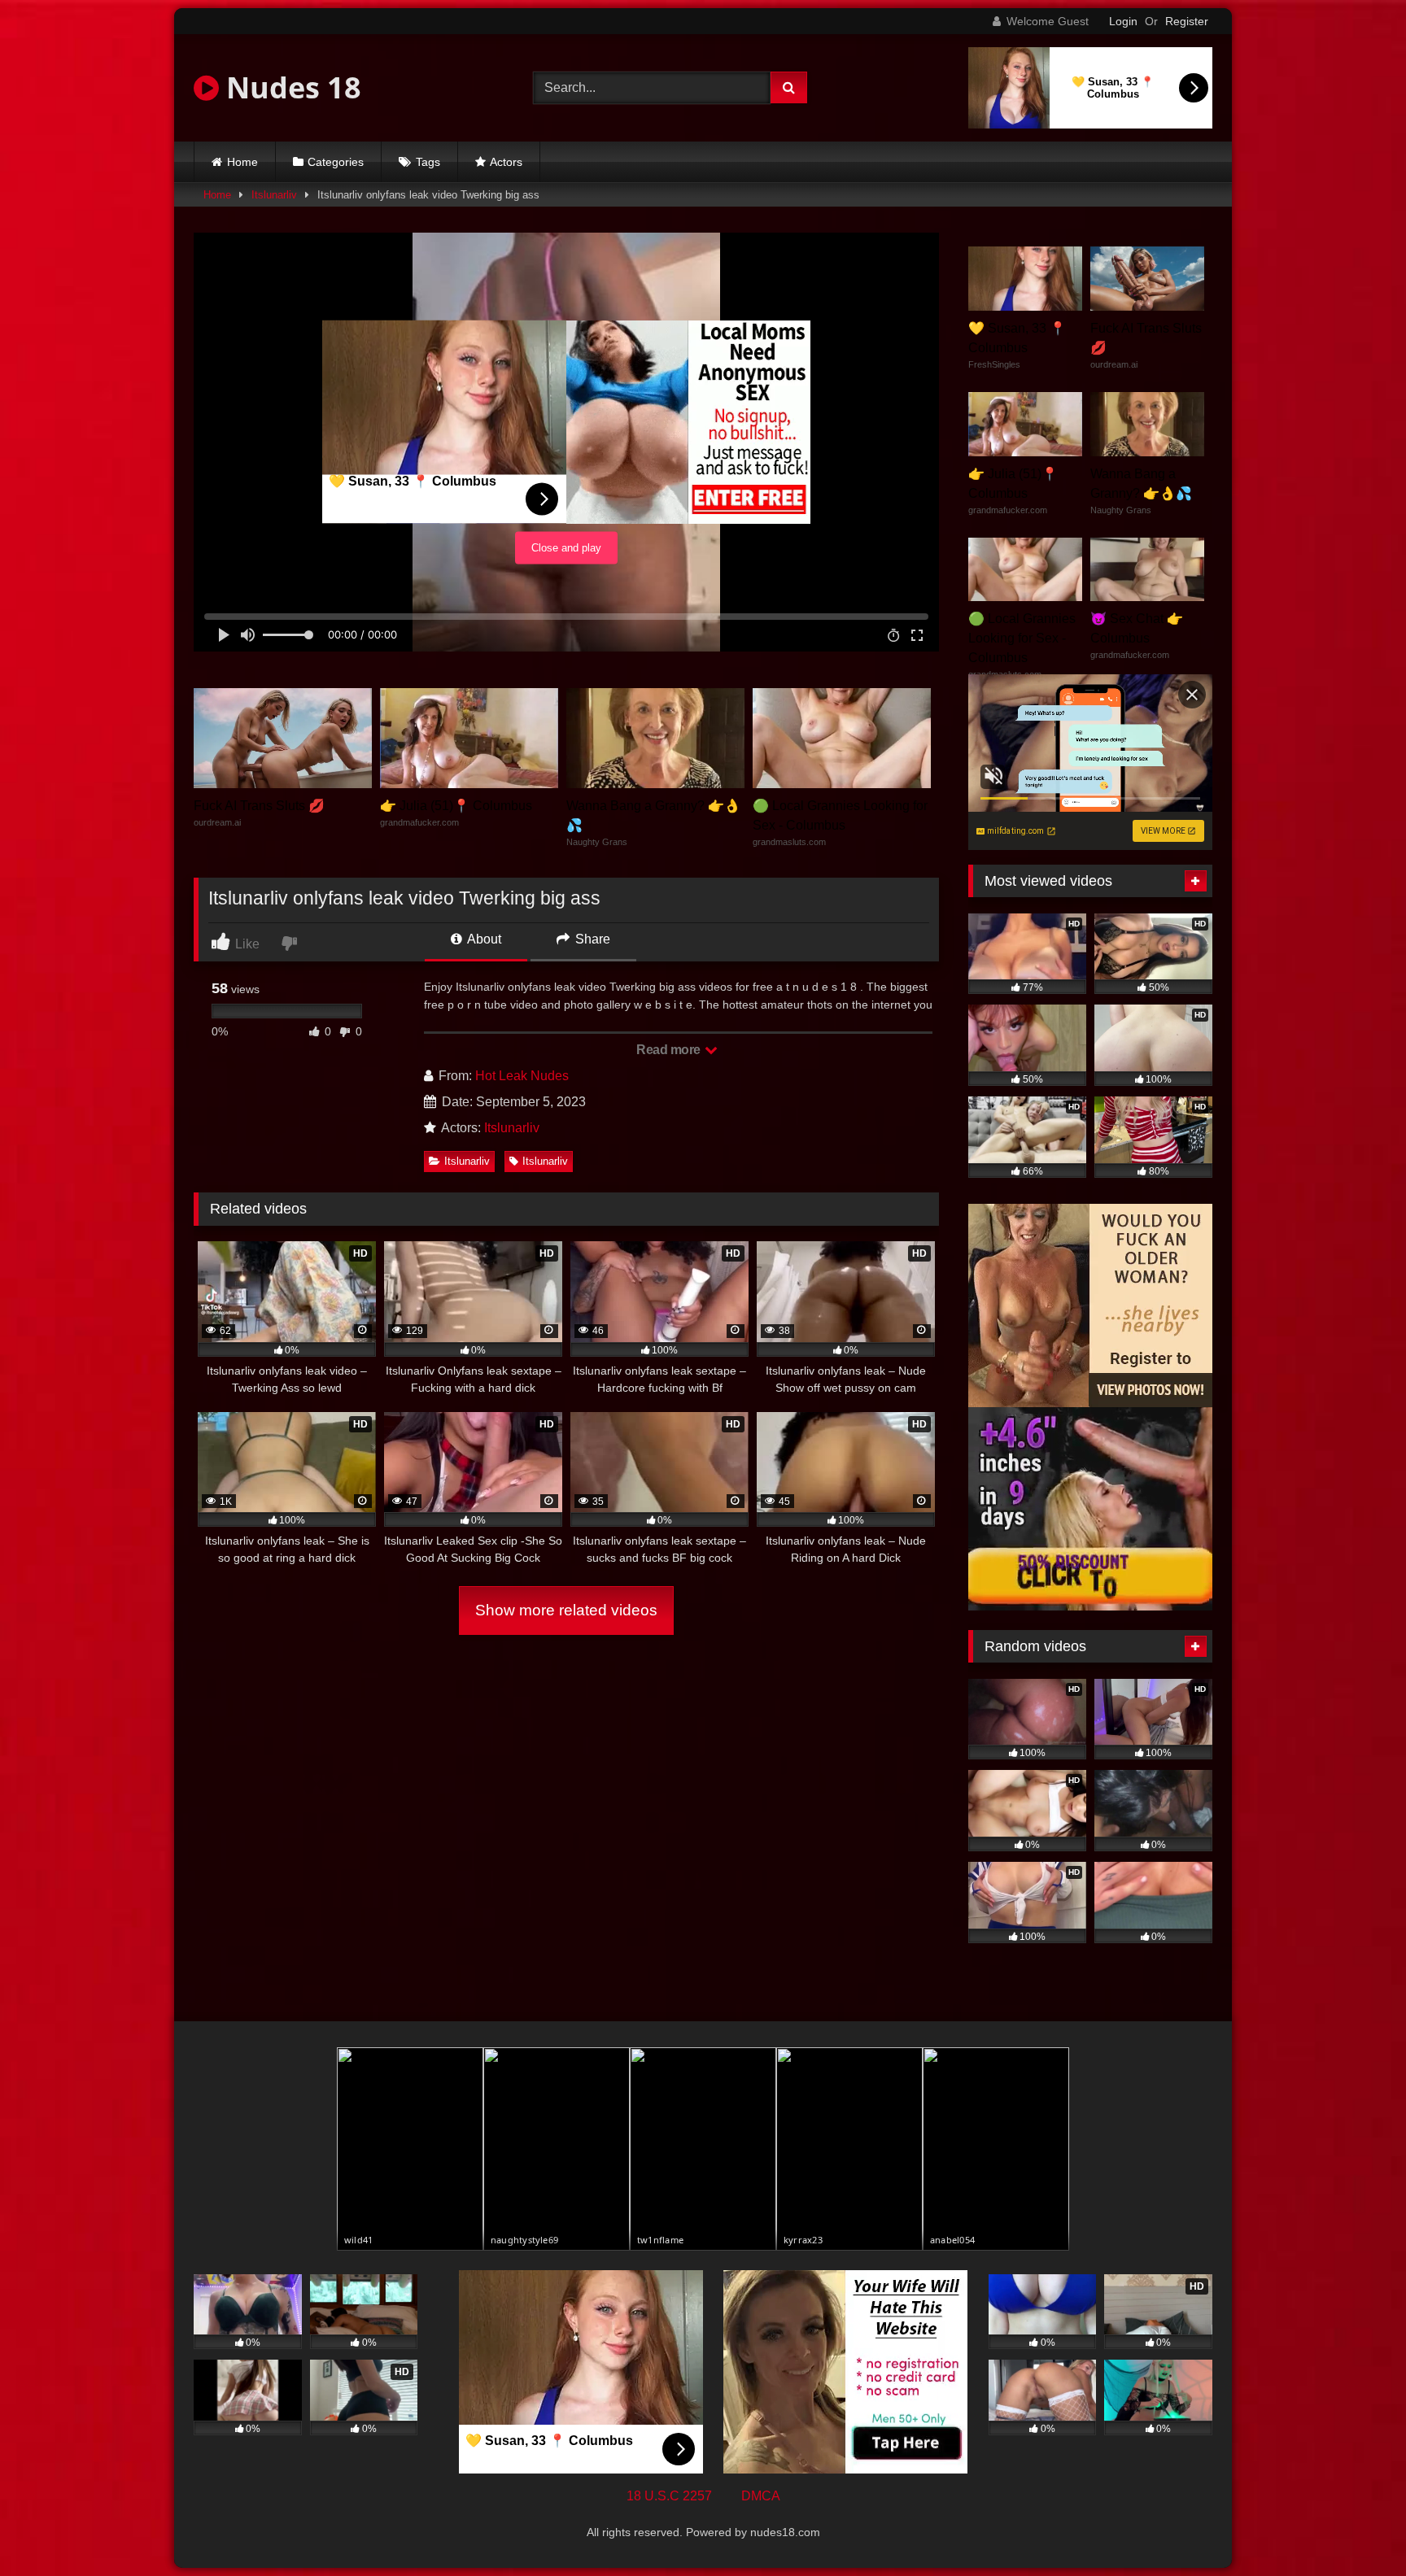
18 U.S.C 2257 (669, 2496)
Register (1187, 21)
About (483, 939)
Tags (428, 162)
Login (1123, 21)
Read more (670, 1050)
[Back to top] (1356, 2528)
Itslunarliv (274, 195)
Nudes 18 (290, 87)
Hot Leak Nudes (522, 1076)
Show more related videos (566, 1610)
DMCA (761, 2496)
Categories (336, 162)
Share (591, 939)
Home (242, 162)
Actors (506, 162)
